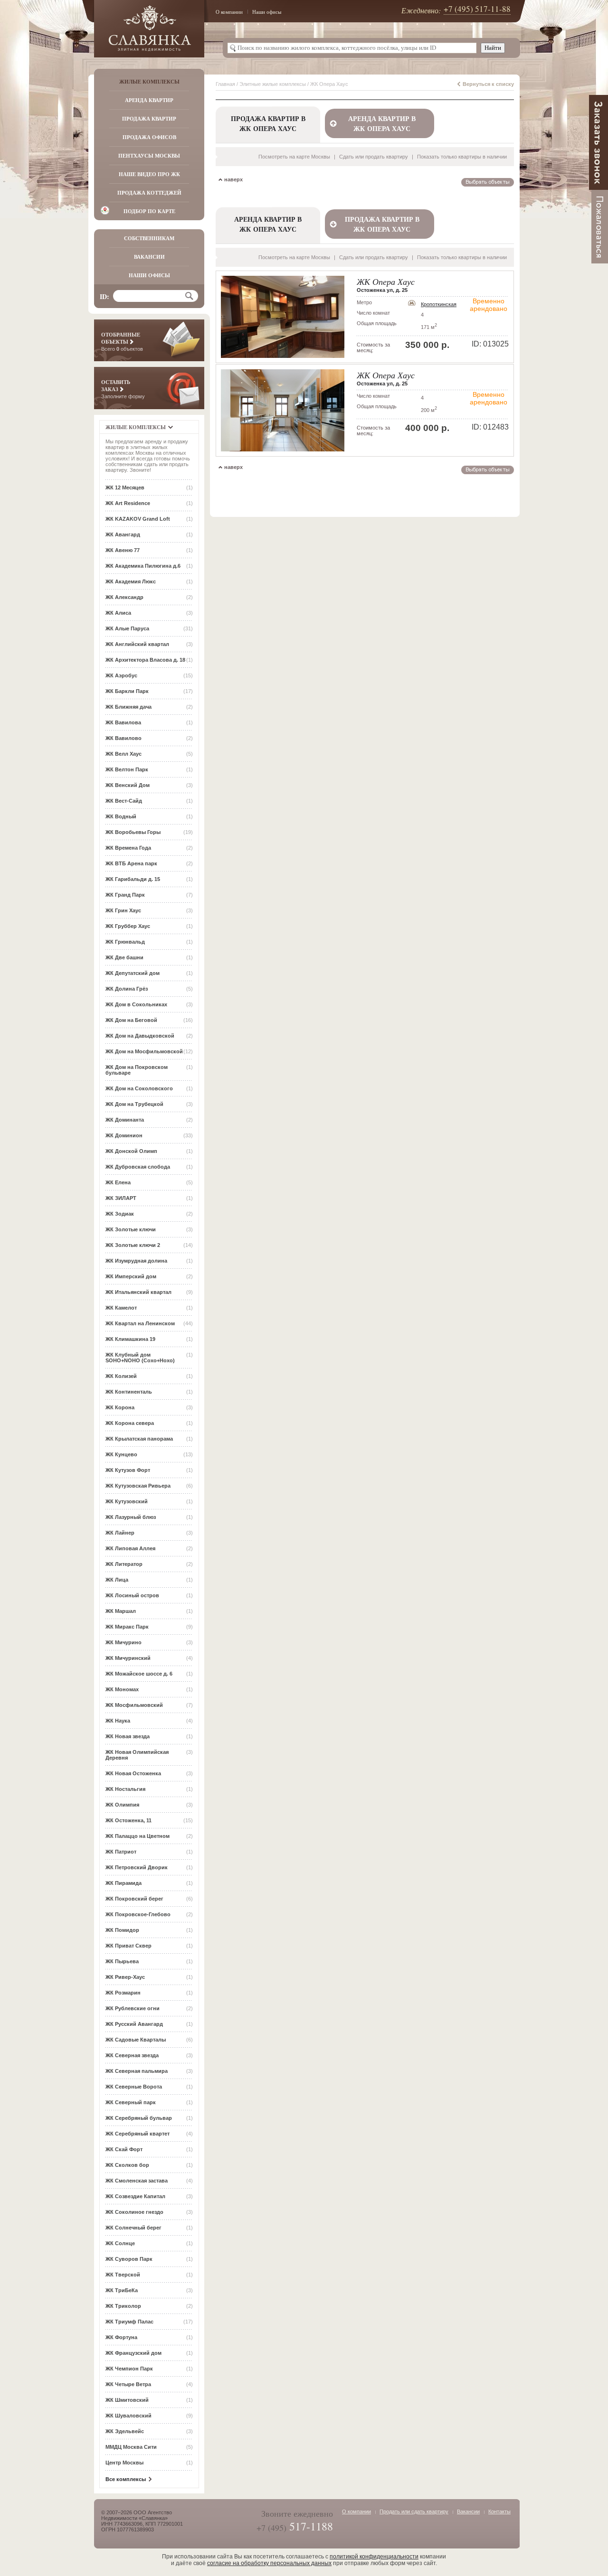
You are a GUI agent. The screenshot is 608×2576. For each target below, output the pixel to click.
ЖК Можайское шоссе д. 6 (139, 1674)
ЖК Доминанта (125, 1120)
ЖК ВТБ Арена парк (131, 863)
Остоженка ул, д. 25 (382, 290)
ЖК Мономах (122, 1689)
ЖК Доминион (124, 1135)
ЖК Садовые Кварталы (136, 2040)
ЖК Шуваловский (128, 2416)
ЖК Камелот (121, 1308)
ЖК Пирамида (123, 1883)
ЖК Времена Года (128, 848)
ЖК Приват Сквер (128, 1946)
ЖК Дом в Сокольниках (136, 1004)
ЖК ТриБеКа (122, 2290)
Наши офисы (267, 12)
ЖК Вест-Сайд (124, 801)
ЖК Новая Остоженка (133, 1773)
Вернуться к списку (488, 84)
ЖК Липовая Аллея (130, 1548)
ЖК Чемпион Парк (129, 2369)
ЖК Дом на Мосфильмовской (144, 1051)
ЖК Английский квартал (137, 644)
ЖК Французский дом (133, 2353)
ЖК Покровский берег (134, 1899)
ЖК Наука (118, 1721)
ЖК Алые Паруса (127, 628)
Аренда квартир (149, 100)
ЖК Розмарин (123, 1993)
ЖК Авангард (123, 534)
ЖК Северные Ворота (134, 2087)
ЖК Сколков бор (127, 2165)
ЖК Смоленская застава (137, 2181)
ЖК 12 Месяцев (125, 487)
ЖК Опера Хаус (386, 281)
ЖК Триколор (123, 2306)
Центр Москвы (124, 2463)
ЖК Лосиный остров (132, 1595)
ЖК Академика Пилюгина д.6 (143, 566)
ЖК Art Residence (128, 503)
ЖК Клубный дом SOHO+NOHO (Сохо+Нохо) (140, 1358)
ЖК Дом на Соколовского (139, 1088)
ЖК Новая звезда (128, 1736)
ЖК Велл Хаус (123, 754)
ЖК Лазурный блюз (131, 1517)
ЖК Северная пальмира (137, 2071)
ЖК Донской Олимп (131, 1151)
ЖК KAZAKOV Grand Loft (138, 519)
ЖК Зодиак (120, 1214)
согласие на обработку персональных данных (269, 2563)
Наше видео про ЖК (149, 174)
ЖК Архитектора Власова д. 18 (145, 660)
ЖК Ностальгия (125, 1789)
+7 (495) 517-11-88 (477, 9)
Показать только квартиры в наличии (462, 157)
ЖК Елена (118, 1182)
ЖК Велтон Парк (127, 769)
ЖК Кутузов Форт (128, 1470)
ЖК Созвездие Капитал (135, 2196)
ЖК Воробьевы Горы (133, 832)
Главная (225, 84)
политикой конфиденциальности (374, 2557)
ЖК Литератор (124, 1564)
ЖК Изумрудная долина (136, 1261)
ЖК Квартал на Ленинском (140, 1323)
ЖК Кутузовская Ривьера (138, 1486)
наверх (233, 179)
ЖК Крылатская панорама (139, 1439)
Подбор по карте (149, 211)
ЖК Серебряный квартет (138, 2134)
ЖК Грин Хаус (123, 910)
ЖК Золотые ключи (131, 1229)
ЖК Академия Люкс (131, 581)
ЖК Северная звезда (132, 2055)
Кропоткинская (439, 304)
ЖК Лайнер (120, 1533)
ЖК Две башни (124, 957)
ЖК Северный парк (131, 2102)
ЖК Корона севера (130, 1423)
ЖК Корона (120, 1407)
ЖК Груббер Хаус (128, 926)
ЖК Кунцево (121, 1454)
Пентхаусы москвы (149, 156)
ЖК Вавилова (123, 722)
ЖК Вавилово (123, 738)
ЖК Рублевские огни (133, 2008)
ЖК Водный (121, 816)
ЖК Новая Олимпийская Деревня (137, 1755)
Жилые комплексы (149, 82)
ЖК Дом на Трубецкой (134, 1104)
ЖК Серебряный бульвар (139, 2118)
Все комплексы (126, 2479)
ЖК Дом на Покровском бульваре (137, 1070)
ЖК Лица (117, 1580)
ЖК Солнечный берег (133, 2228)
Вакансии (149, 257)
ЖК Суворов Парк (129, 2259)
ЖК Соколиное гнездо (134, 2212)
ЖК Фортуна (121, 2337)
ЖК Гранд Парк (125, 895)
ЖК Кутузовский (127, 1501)
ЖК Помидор (122, 1930)
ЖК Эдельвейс (125, 2431)
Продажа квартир (149, 119)
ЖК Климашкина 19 (130, 1339)
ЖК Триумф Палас (129, 2322)
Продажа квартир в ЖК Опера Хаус (382, 224)
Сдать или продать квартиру (374, 157)
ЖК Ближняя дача (128, 707)
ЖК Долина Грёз (127, 989)
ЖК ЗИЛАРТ (121, 1198)
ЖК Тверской (123, 2275)
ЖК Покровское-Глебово (138, 1914)
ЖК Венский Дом (128, 785)
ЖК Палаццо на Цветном (138, 1836)
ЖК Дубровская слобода (138, 1167)
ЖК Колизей (121, 1376)
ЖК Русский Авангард (134, 2024)
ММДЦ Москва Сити (131, 2447)
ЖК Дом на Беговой (131, 1020)
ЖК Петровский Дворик (137, 1867)
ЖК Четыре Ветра (128, 2384)
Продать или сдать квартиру (414, 2511)
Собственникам (149, 238)
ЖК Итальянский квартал (138, 1292)
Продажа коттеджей (149, 193)
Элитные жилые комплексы (273, 84)
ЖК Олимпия (122, 1805)
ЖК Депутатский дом (133, 973)
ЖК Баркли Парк (127, 691)
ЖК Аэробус (121, 675)
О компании (229, 12)
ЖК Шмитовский (127, 2400)
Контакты (499, 2511)
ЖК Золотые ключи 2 (133, 1245)
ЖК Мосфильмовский (134, 1705)
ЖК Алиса (118, 613)
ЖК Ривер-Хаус (125, 1977)
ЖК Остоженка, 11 (128, 1820)
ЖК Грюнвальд (125, 942)
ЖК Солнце (120, 2243)
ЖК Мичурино (123, 1642)
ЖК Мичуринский (128, 1658)
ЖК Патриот (121, 1852)
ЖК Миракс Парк (127, 1627)
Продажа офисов (149, 137)
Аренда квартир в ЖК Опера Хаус (382, 123)
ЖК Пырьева (122, 1961)
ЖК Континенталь (129, 1392)
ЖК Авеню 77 (123, 550)
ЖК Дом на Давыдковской (140, 1036)
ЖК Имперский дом (131, 1276)
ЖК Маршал (121, 1611)
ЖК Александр (124, 597)
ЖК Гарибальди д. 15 (133, 879)
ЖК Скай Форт (124, 2149)
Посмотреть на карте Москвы (294, 157)
